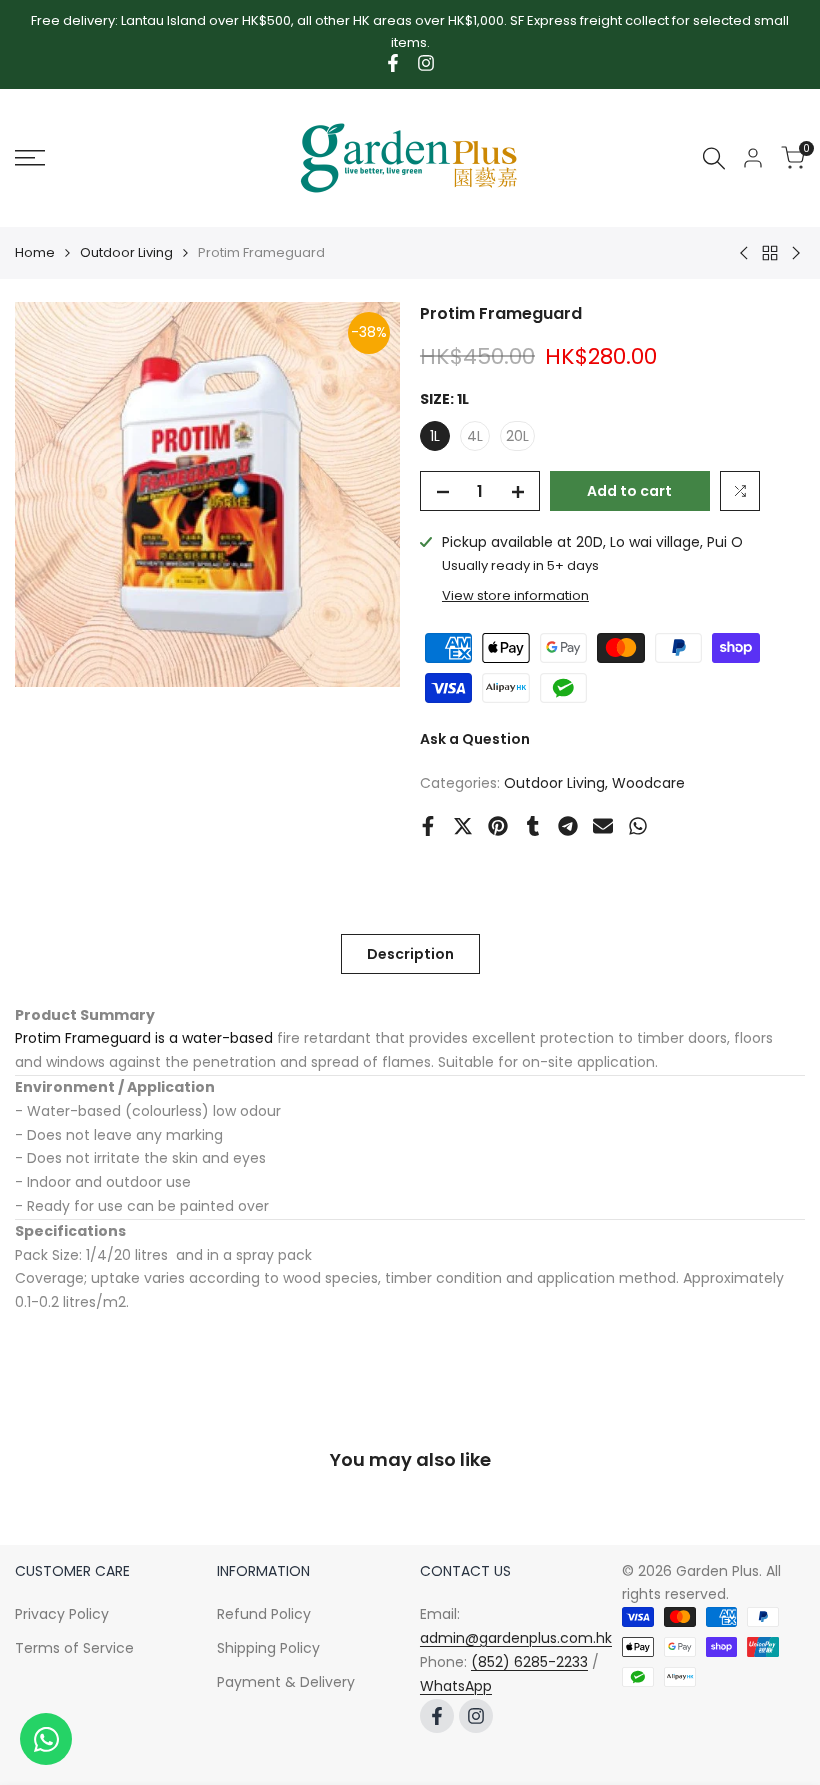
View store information (515, 595)
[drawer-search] (714, 158)
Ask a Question (475, 739)
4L (475, 436)
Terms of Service (74, 1648)
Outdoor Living (126, 252)
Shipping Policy (268, 1648)
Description (410, 954)
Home (35, 252)
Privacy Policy (62, 1614)
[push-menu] (30, 158)
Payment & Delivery (286, 1682)
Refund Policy (264, 1614)
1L (435, 436)
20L (517, 436)
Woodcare (648, 783)
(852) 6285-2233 (529, 1662)
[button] (740, 491)
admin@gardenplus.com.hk (516, 1638)
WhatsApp (456, 1686)
